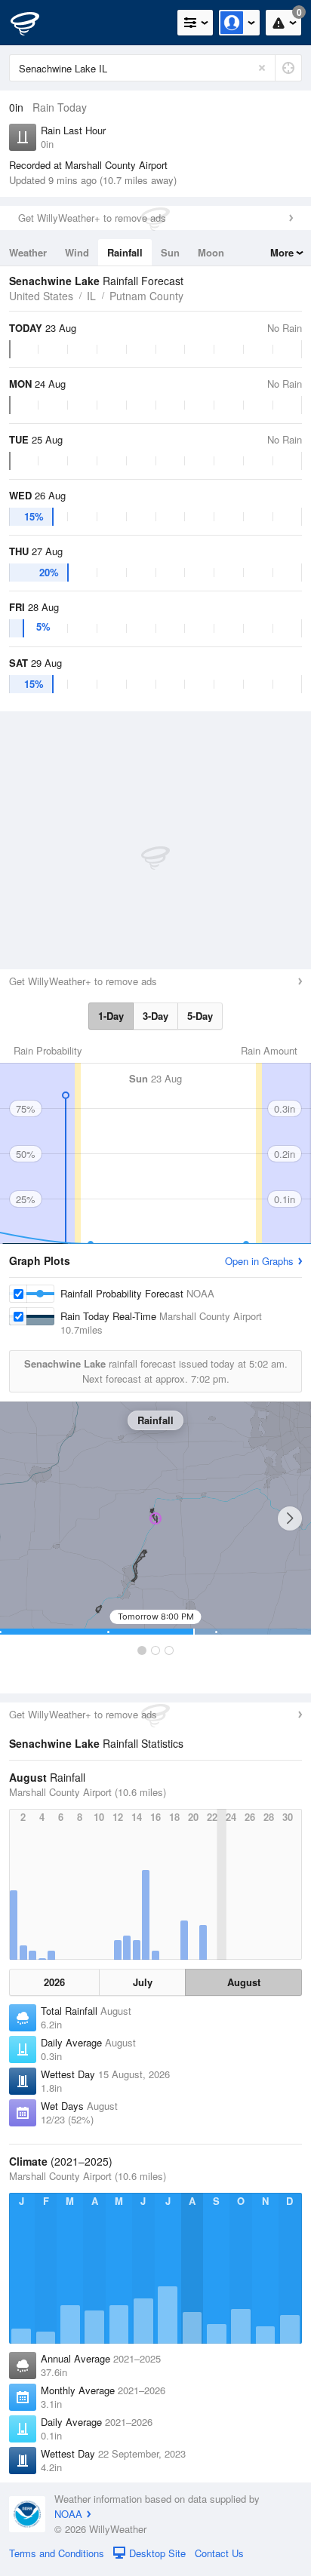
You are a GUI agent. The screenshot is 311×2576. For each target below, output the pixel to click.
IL (91, 296)
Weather (28, 252)
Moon (211, 252)
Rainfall (125, 252)
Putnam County (146, 296)
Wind (77, 252)
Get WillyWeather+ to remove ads (92, 218)
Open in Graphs (259, 1261)
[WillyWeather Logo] (34, 23)
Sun (170, 252)
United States (41, 296)
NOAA (68, 2514)
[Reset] (262, 68)
